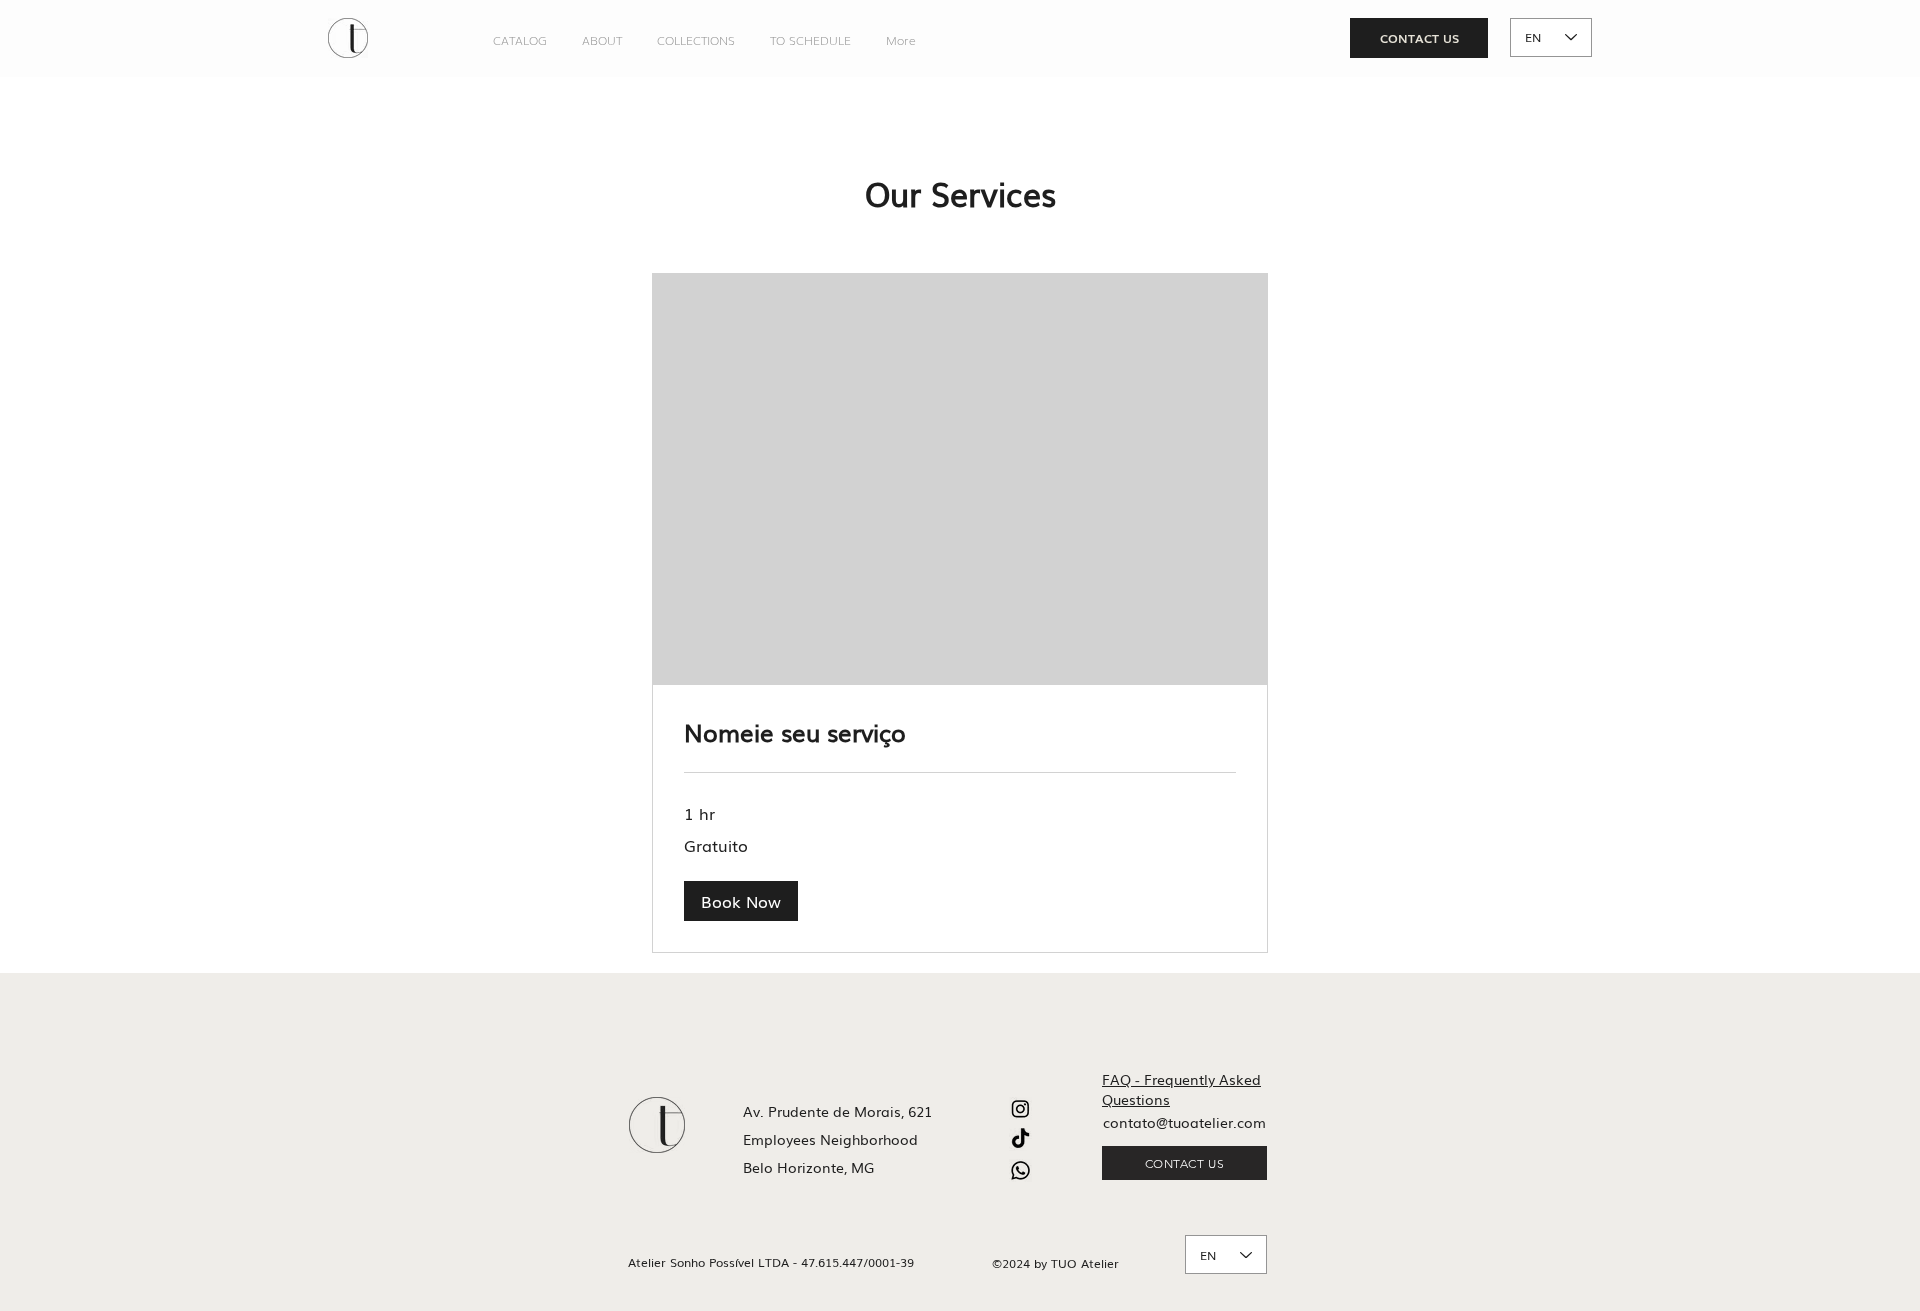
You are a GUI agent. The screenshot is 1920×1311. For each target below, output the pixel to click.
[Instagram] (1020, 1108)
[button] (741, 901)
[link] (960, 732)
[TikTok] (1020, 1139)
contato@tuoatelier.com (1184, 1122)
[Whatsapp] (1020, 1170)
